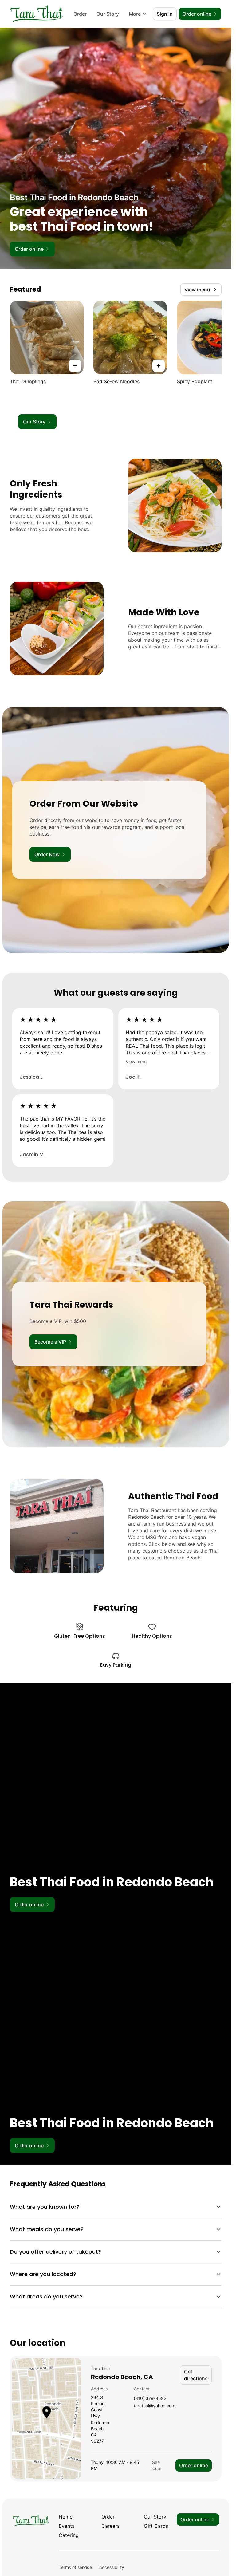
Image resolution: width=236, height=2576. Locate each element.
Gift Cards (156, 2526)
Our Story (108, 14)
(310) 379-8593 (150, 2399)
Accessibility (112, 2567)
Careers (110, 2526)
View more (136, 1061)
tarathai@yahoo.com (154, 2406)
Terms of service (75, 2567)
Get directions (196, 2375)
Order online (194, 2465)
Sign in (165, 14)
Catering (69, 2535)
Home (66, 2517)
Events (67, 2526)
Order (80, 14)
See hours (156, 2465)
